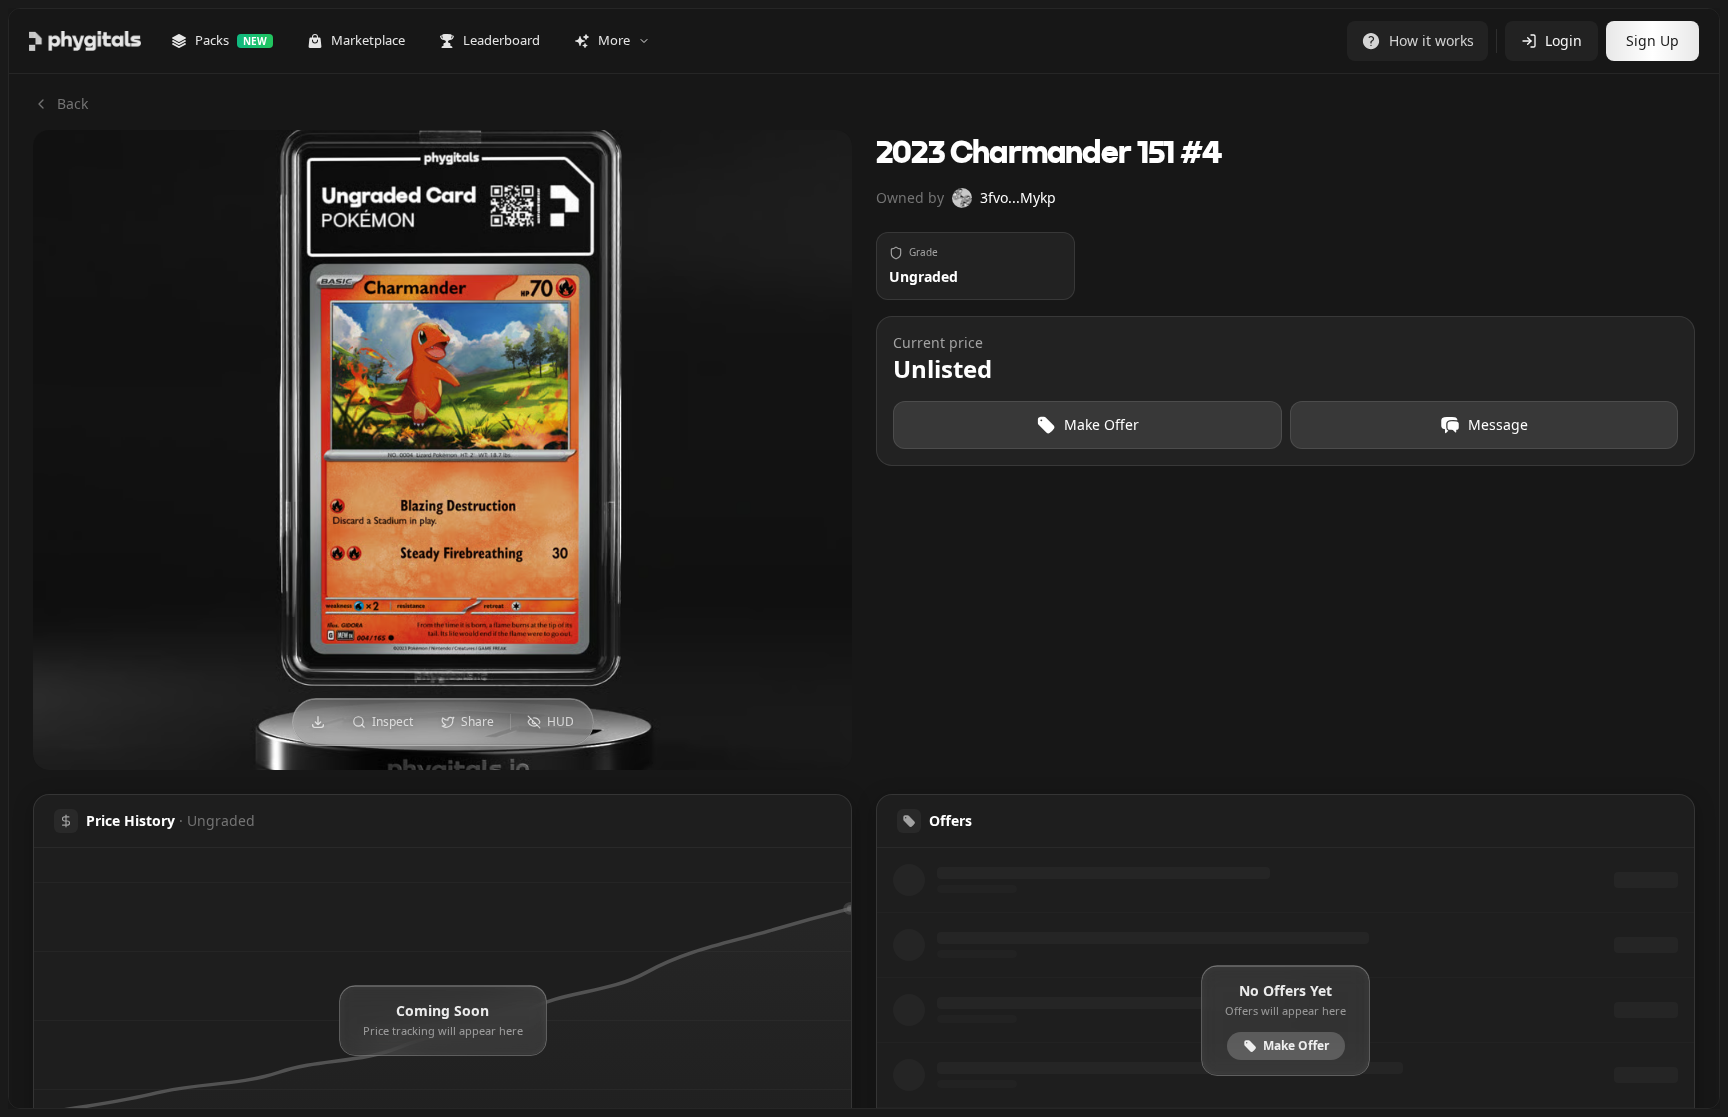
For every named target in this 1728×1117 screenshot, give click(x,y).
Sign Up (1652, 40)
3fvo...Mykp (1018, 197)
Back (72, 103)
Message (1498, 424)
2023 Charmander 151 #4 (1048, 154)
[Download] (318, 722)
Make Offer (1101, 424)
